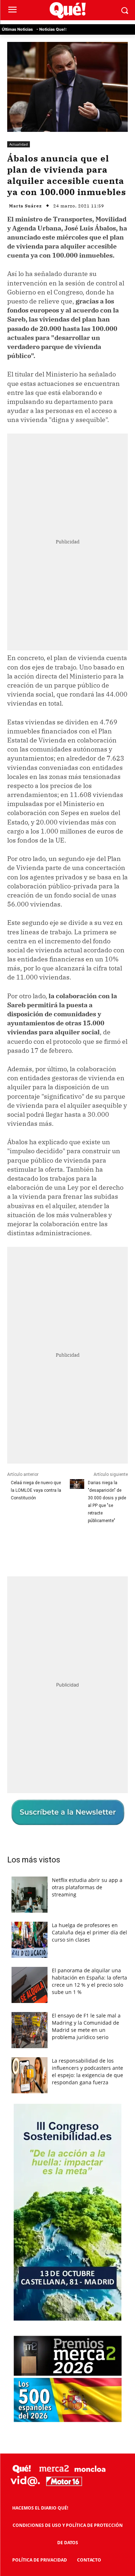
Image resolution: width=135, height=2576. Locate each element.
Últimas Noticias (17, 29)
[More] (104, 1547)
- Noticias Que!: (51, 29)
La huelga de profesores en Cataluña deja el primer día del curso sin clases (89, 1932)
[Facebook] (37, 1547)
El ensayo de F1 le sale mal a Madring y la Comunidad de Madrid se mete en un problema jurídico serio (86, 2026)
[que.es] (67, 10)
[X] (54, 1547)
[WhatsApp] (87, 1547)
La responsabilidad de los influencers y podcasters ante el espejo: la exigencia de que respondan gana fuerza (87, 2071)
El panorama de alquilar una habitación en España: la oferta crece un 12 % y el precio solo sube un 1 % (89, 1981)
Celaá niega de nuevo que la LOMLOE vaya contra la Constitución (36, 1490)
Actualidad (19, 144)
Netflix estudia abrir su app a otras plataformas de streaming (87, 1887)
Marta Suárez (25, 206)
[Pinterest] (70, 1547)
